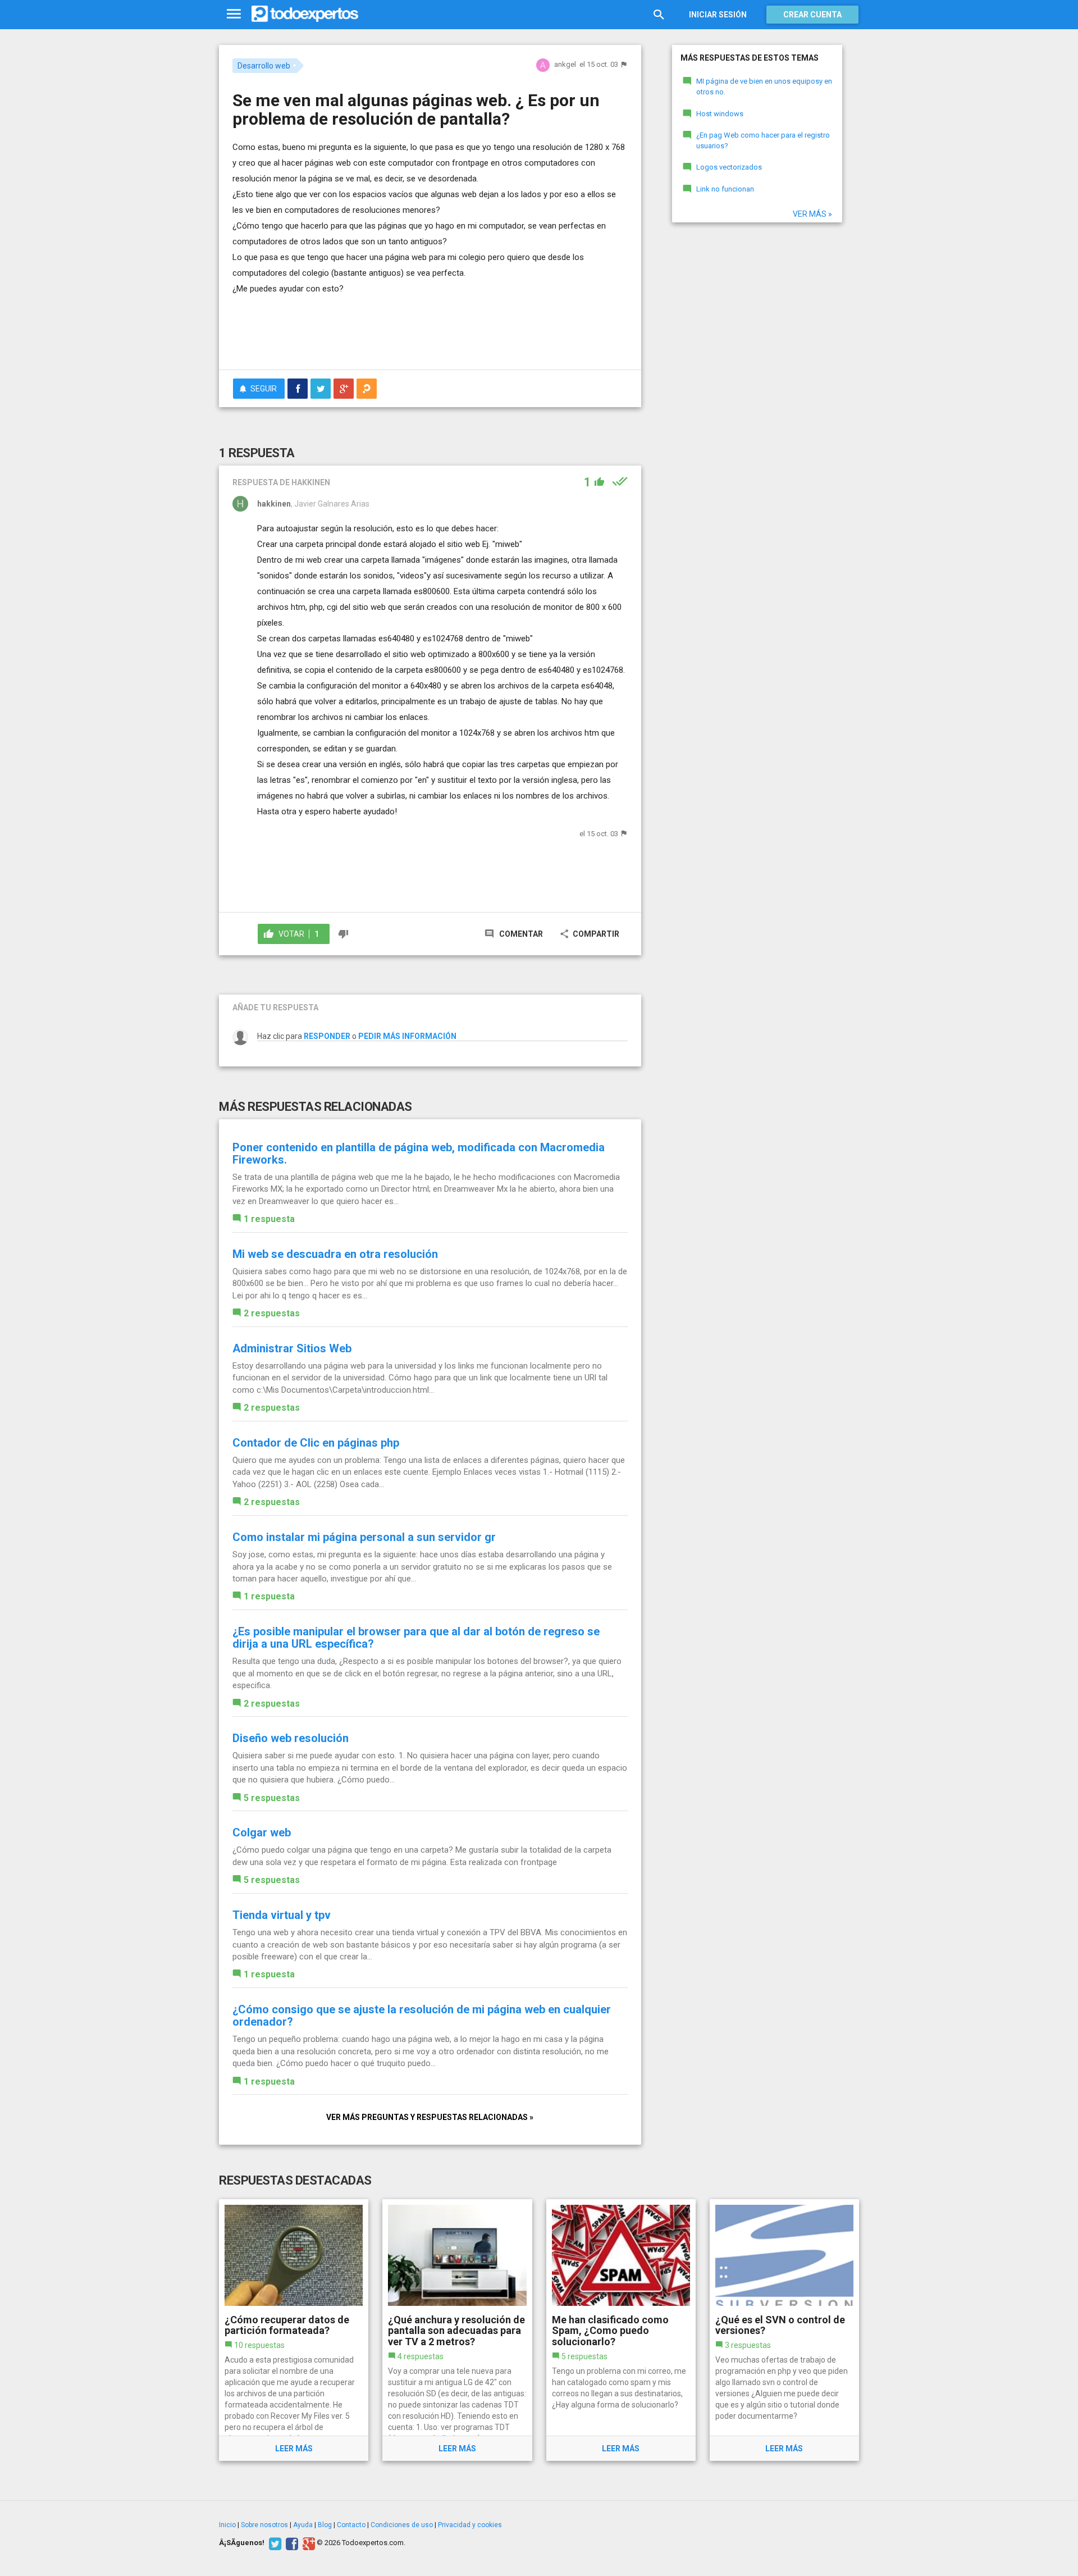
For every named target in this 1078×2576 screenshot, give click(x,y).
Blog (325, 2525)
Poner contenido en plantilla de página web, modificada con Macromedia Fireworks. (419, 1153)
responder (327, 1036)
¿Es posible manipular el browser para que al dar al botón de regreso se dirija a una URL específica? (416, 1638)
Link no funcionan (725, 189)
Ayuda (303, 2525)
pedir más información (407, 1036)
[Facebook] (291, 2543)
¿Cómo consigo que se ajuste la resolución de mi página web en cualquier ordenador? (422, 2016)
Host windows (720, 114)
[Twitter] (274, 2543)
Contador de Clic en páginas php (316, 1443)
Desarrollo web (264, 66)
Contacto (351, 2525)
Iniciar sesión (718, 15)
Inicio (227, 2525)
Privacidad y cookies (470, 2525)
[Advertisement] (430, 330)
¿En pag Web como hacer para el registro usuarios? (763, 140)
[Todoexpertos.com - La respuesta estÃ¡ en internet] (305, 14)
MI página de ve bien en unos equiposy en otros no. (764, 86)
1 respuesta (269, 1219)
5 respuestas (272, 1798)
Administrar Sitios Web (292, 1348)
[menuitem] (298, 389)
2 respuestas (272, 1313)
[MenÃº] (234, 14)
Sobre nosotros (264, 2525)
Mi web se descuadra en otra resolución (335, 1254)
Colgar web (262, 1832)
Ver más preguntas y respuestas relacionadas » (430, 2117)
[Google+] (307, 2543)
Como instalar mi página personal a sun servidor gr (364, 1537)
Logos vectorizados (729, 167)
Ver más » (812, 214)
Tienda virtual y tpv (282, 1915)
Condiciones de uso (402, 2525)
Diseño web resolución (291, 1738)
